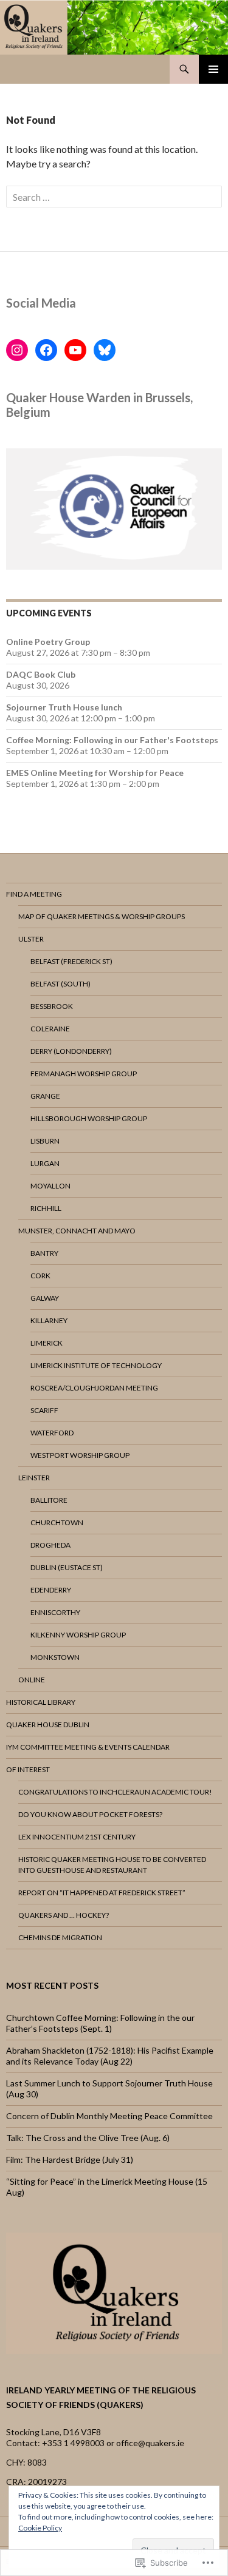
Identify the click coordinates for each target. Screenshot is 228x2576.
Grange (45, 1096)
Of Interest (28, 1769)
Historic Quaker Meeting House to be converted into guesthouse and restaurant (112, 1865)
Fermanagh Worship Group (84, 1074)
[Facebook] (46, 350)
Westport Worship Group (80, 1455)
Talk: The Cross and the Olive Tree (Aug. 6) (88, 2138)
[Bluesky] (105, 350)
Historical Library (41, 1702)
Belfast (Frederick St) (71, 961)
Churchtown (57, 1522)
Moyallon (50, 1186)
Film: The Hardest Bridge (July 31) (70, 2160)
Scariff (44, 1410)
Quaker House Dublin (48, 1725)
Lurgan (45, 1163)
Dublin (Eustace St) (67, 1567)
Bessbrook (52, 1006)
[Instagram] (17, 350)
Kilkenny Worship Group (78, 1635)
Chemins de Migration (60, 1937)
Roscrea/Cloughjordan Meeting (94, 1388)
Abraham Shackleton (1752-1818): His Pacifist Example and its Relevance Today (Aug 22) (110, 2056)
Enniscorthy (55, 1612)
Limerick (47, 1343)
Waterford (52, 1433)
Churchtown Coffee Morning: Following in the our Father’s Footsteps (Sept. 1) (100, 2023)
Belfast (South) (60, 984)
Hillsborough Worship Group (89, 1118)
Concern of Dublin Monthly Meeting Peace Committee (109, 2116)
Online (32, 1680)
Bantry (44, 1253)
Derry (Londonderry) (71, 1051)
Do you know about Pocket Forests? (90, 1814)
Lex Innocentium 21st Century (77, 1837)
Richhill (46, 1208)
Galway (45, 1298)
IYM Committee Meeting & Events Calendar (88, 1747)
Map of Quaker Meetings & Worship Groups (102, 916)
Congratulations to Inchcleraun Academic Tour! (115, 1792)
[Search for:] (114, 197)
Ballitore (49, 1500)
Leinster (34, 1478)
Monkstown (55, 1657)
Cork (40, 1276)
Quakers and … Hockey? (64, 1915)
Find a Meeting (34, 894)
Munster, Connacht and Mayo (77, 1231)
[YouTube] (75, 350)
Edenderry (51, 1590)
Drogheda (50, 1545)
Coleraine (50, 1029)
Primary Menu (213, 69)
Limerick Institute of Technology (96, 1365)
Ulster (31, 939)
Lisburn (45, 1141)
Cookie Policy (40, 2528)
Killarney (49, 1320)
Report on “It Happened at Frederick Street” (102, 1893)
